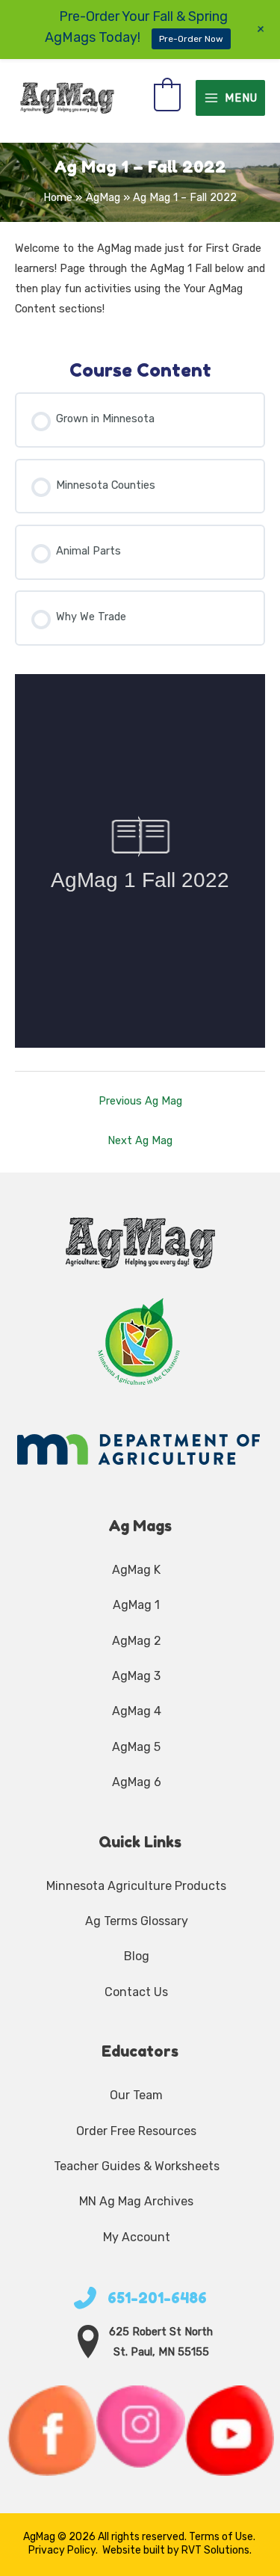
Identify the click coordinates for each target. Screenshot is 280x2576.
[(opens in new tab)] (140, 1341)
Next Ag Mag (140, 1140)
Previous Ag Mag (140, 1101)
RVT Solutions (215, 2550)
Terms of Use (221, 2537)
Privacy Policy (62, 2550)
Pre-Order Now (191, 39)
